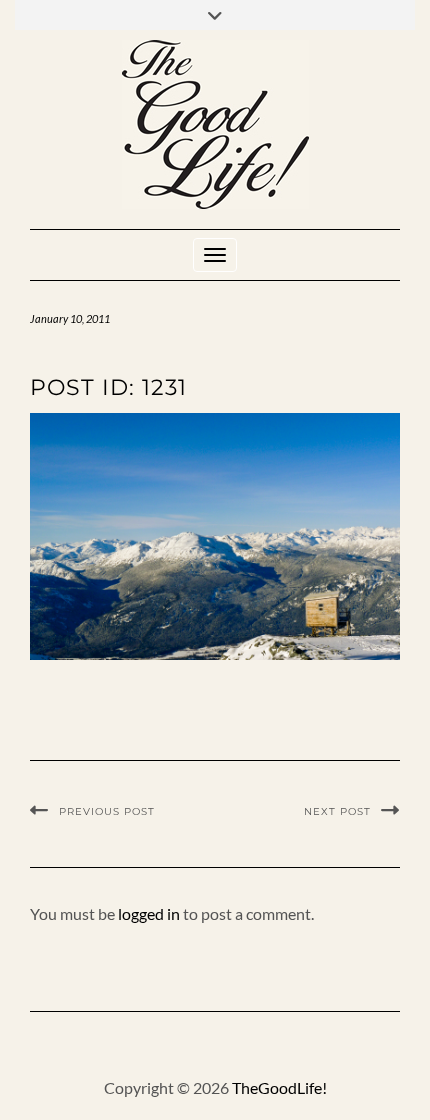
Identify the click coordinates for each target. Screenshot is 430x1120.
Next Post (337, 811)
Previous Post (107, 811)
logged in (149, 913)
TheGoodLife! (279, 1087)
